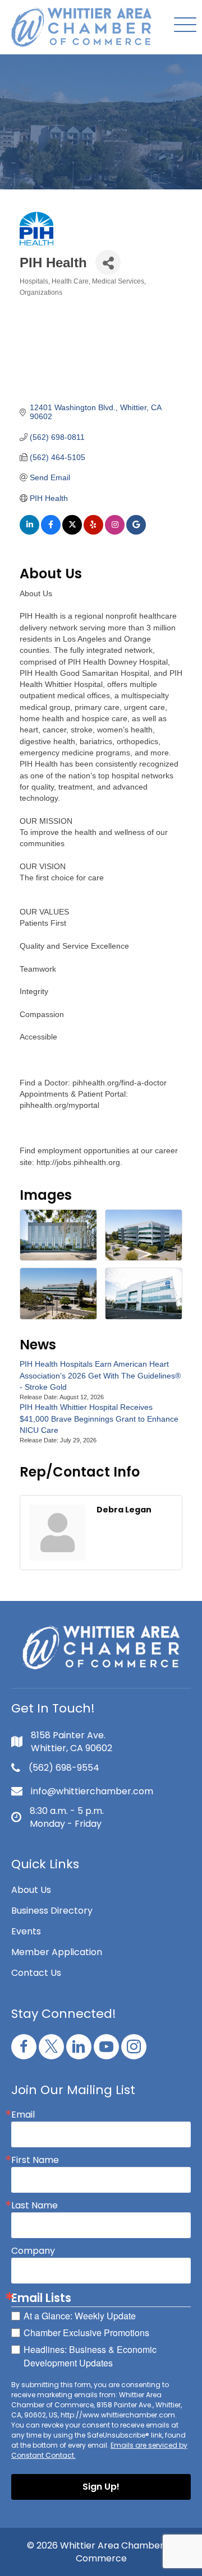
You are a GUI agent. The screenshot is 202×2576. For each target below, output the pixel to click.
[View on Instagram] (115, 532)
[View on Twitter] (72, 532)
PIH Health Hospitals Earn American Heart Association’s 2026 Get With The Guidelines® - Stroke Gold (100, 1375)
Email (23, 2115)
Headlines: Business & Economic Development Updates (90, 2356)
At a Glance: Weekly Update (80, 2316)
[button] (182, 25)
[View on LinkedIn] (29, 532)
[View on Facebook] (51, 532)
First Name (35, 2160)
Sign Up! (101, 2487)
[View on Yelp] (93, 532)
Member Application (57, 1952)
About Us (31, 1890)
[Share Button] (108, 263)
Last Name (35, 2206)
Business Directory (52, 1911)
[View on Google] (136, 532)
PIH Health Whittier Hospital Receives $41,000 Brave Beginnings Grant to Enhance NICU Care (99, 1419)
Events (26, 1931)
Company (33, 2251)
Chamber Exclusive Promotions (86, 2333)
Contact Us (36, 1973)
